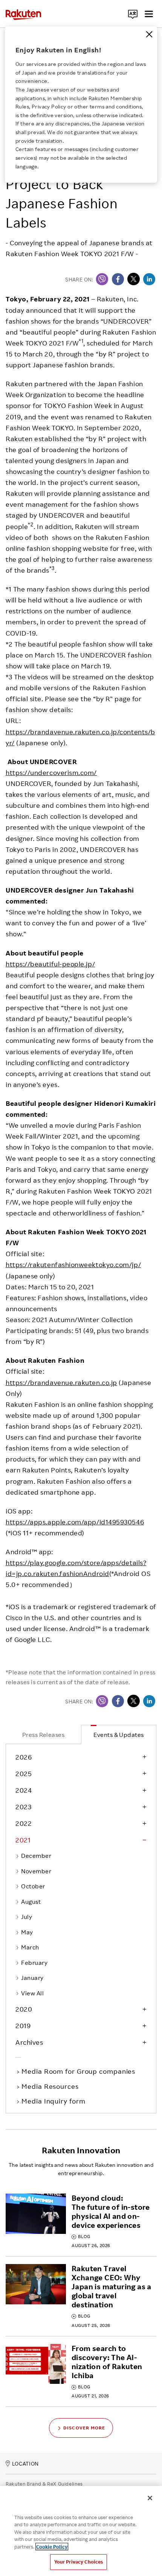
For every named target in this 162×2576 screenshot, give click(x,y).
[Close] (149, 34)
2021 (23, 1840)
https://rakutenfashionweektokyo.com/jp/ (73, 1264)
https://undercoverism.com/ (51, 772)
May (27, 1932)
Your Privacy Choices (79, 2562)
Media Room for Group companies (79, 2071)
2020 (24, 2009)
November (36, 1871)
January (32, 1978)
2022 (24, 1823)
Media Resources (51, 2086)
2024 (24, 1790)
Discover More (84, 2428)
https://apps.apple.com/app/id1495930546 (75, 1522)
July (27, 1917)
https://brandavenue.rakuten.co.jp (61, 1382)
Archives (29, 2042)
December (36, 1856)
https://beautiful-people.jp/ (50, 964)
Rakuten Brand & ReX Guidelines (44, 2484)
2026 (24, 1757)
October (33, 1886)
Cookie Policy (52, 2547)
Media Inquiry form (54, 2101)
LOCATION (25, 2464)
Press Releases (44, 1735)
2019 (23, 2026)
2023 (23, 1807)
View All (32, 1993)
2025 (24, 1773)
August (31, 1902)
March (30, 1947)
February (34, 1963)
